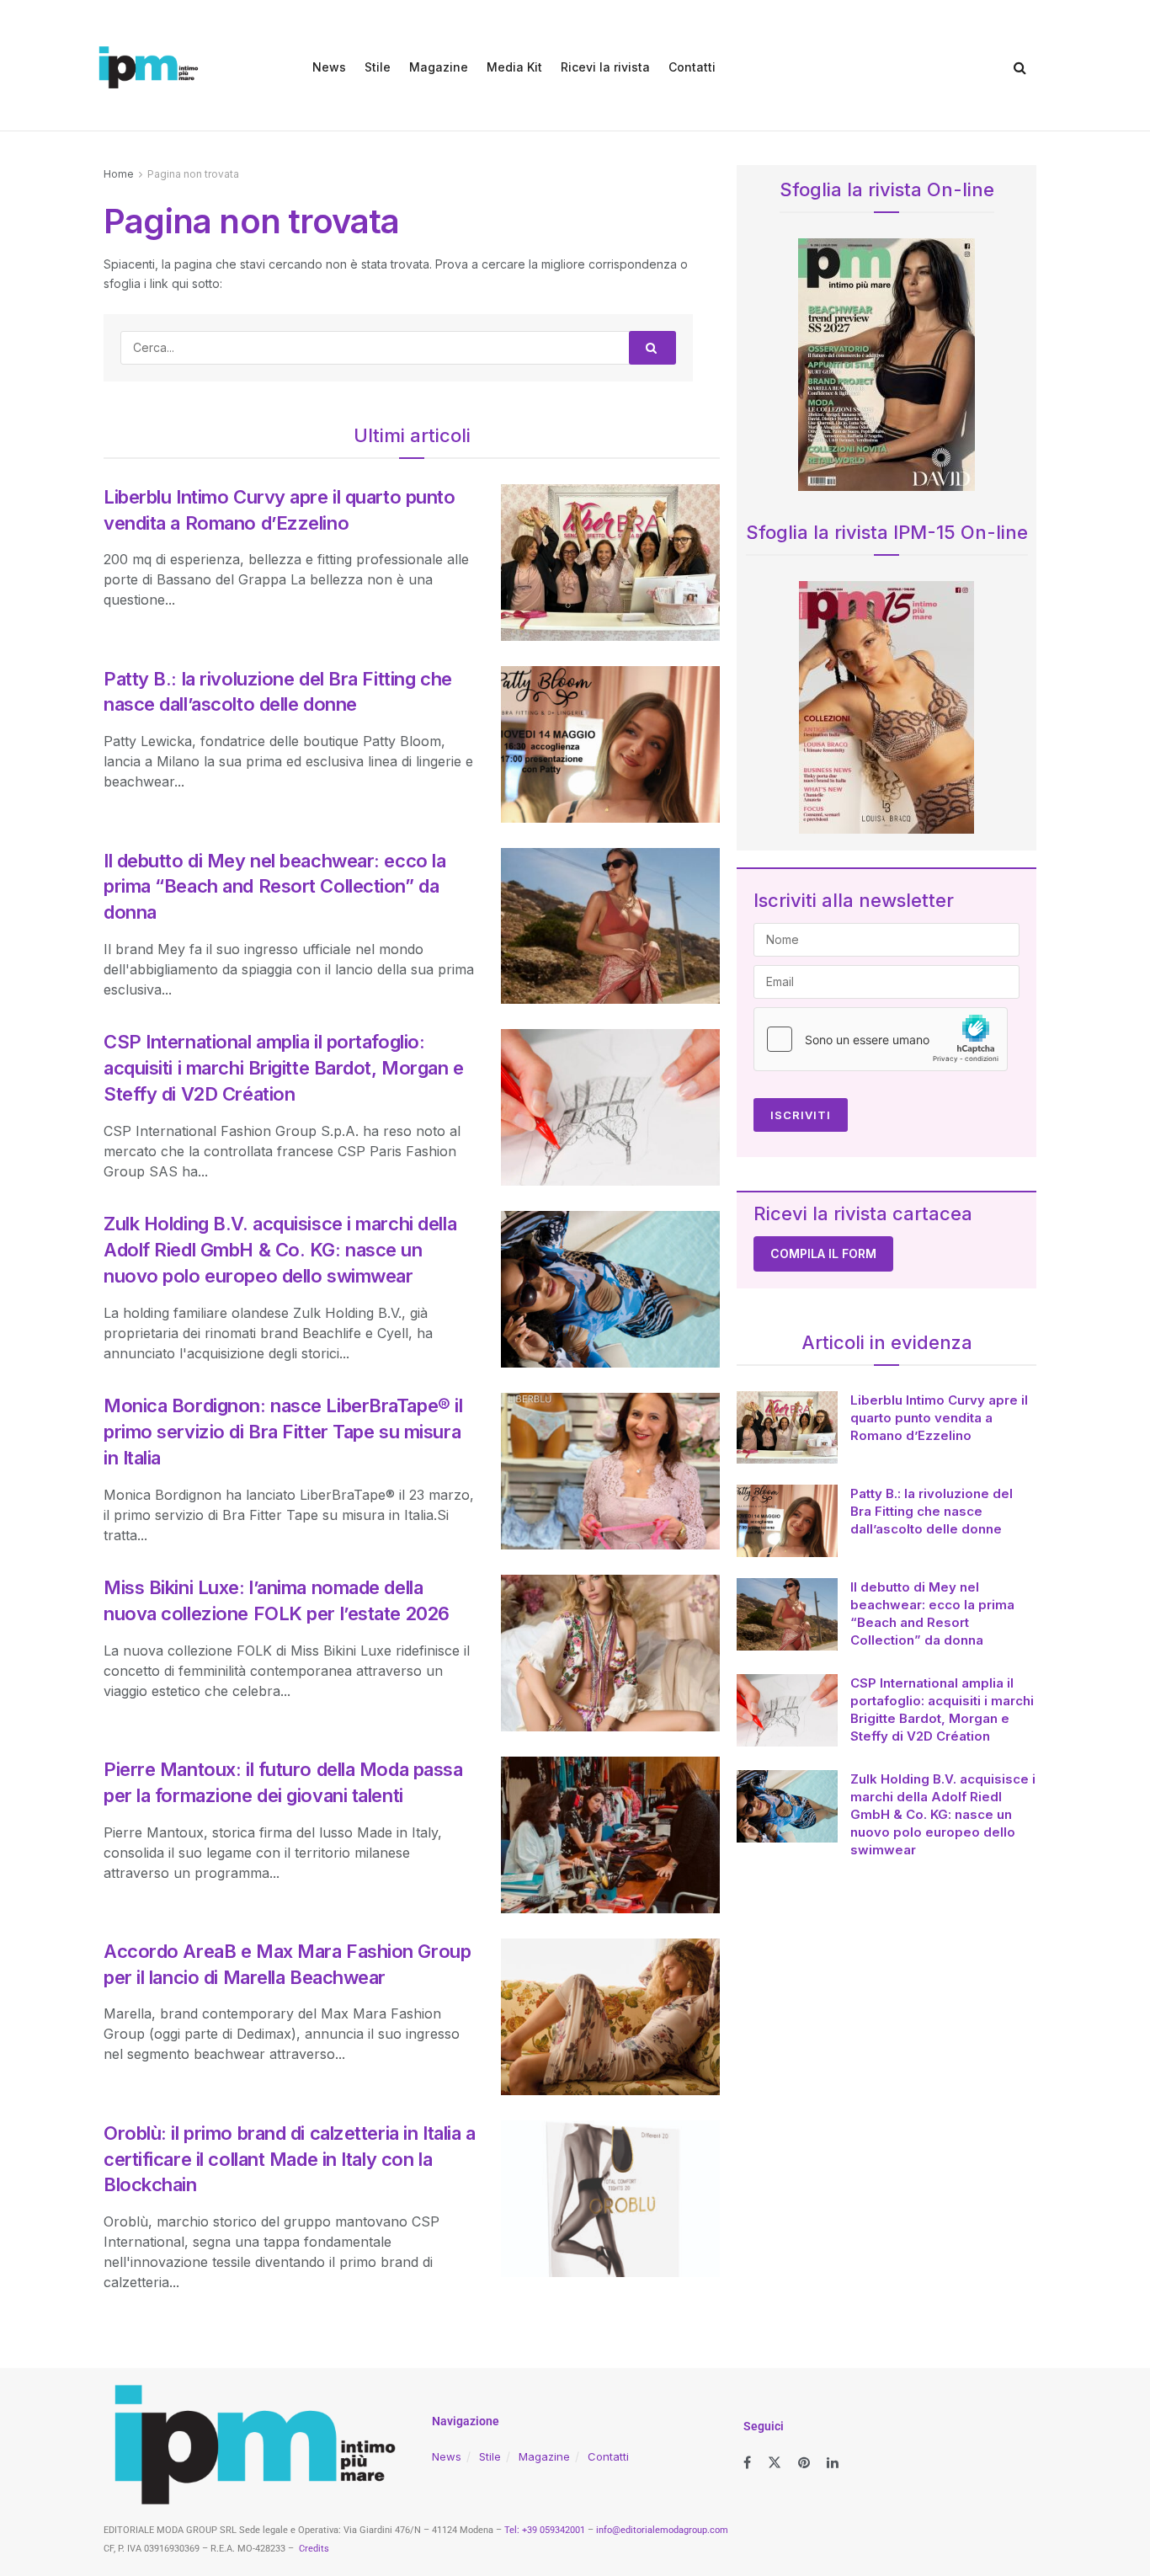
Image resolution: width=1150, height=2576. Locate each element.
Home (119, 174)
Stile (378, 67)
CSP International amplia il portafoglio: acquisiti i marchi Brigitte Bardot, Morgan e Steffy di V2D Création (284, 1068)
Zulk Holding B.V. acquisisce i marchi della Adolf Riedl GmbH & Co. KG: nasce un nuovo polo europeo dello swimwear (280, 1250)
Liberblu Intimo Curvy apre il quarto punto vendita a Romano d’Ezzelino (939, 1418)
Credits (314, 2549)
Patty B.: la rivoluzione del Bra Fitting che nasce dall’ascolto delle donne (932, 1511)
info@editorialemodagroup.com (662, 2530)
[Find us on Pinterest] (804, 2463)
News (329, 67)
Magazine (439, 67)
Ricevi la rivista (605, 67)
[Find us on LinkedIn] (833, 2463)
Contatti (692, 67)
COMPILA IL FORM (823, 1253)
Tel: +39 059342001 (545, 2530)
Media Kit (514, 67)
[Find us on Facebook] (747, 2463)
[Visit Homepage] (149, 67)
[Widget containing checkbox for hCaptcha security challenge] (881, 1039)
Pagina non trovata (193, 174)
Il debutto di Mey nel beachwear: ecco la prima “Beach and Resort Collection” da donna (274, 887)
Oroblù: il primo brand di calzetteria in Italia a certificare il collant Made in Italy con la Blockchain (289, 2159)
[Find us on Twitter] (775, 2463)
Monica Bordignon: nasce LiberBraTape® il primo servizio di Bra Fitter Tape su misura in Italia (283, 1432)
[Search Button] (1020, 67)
